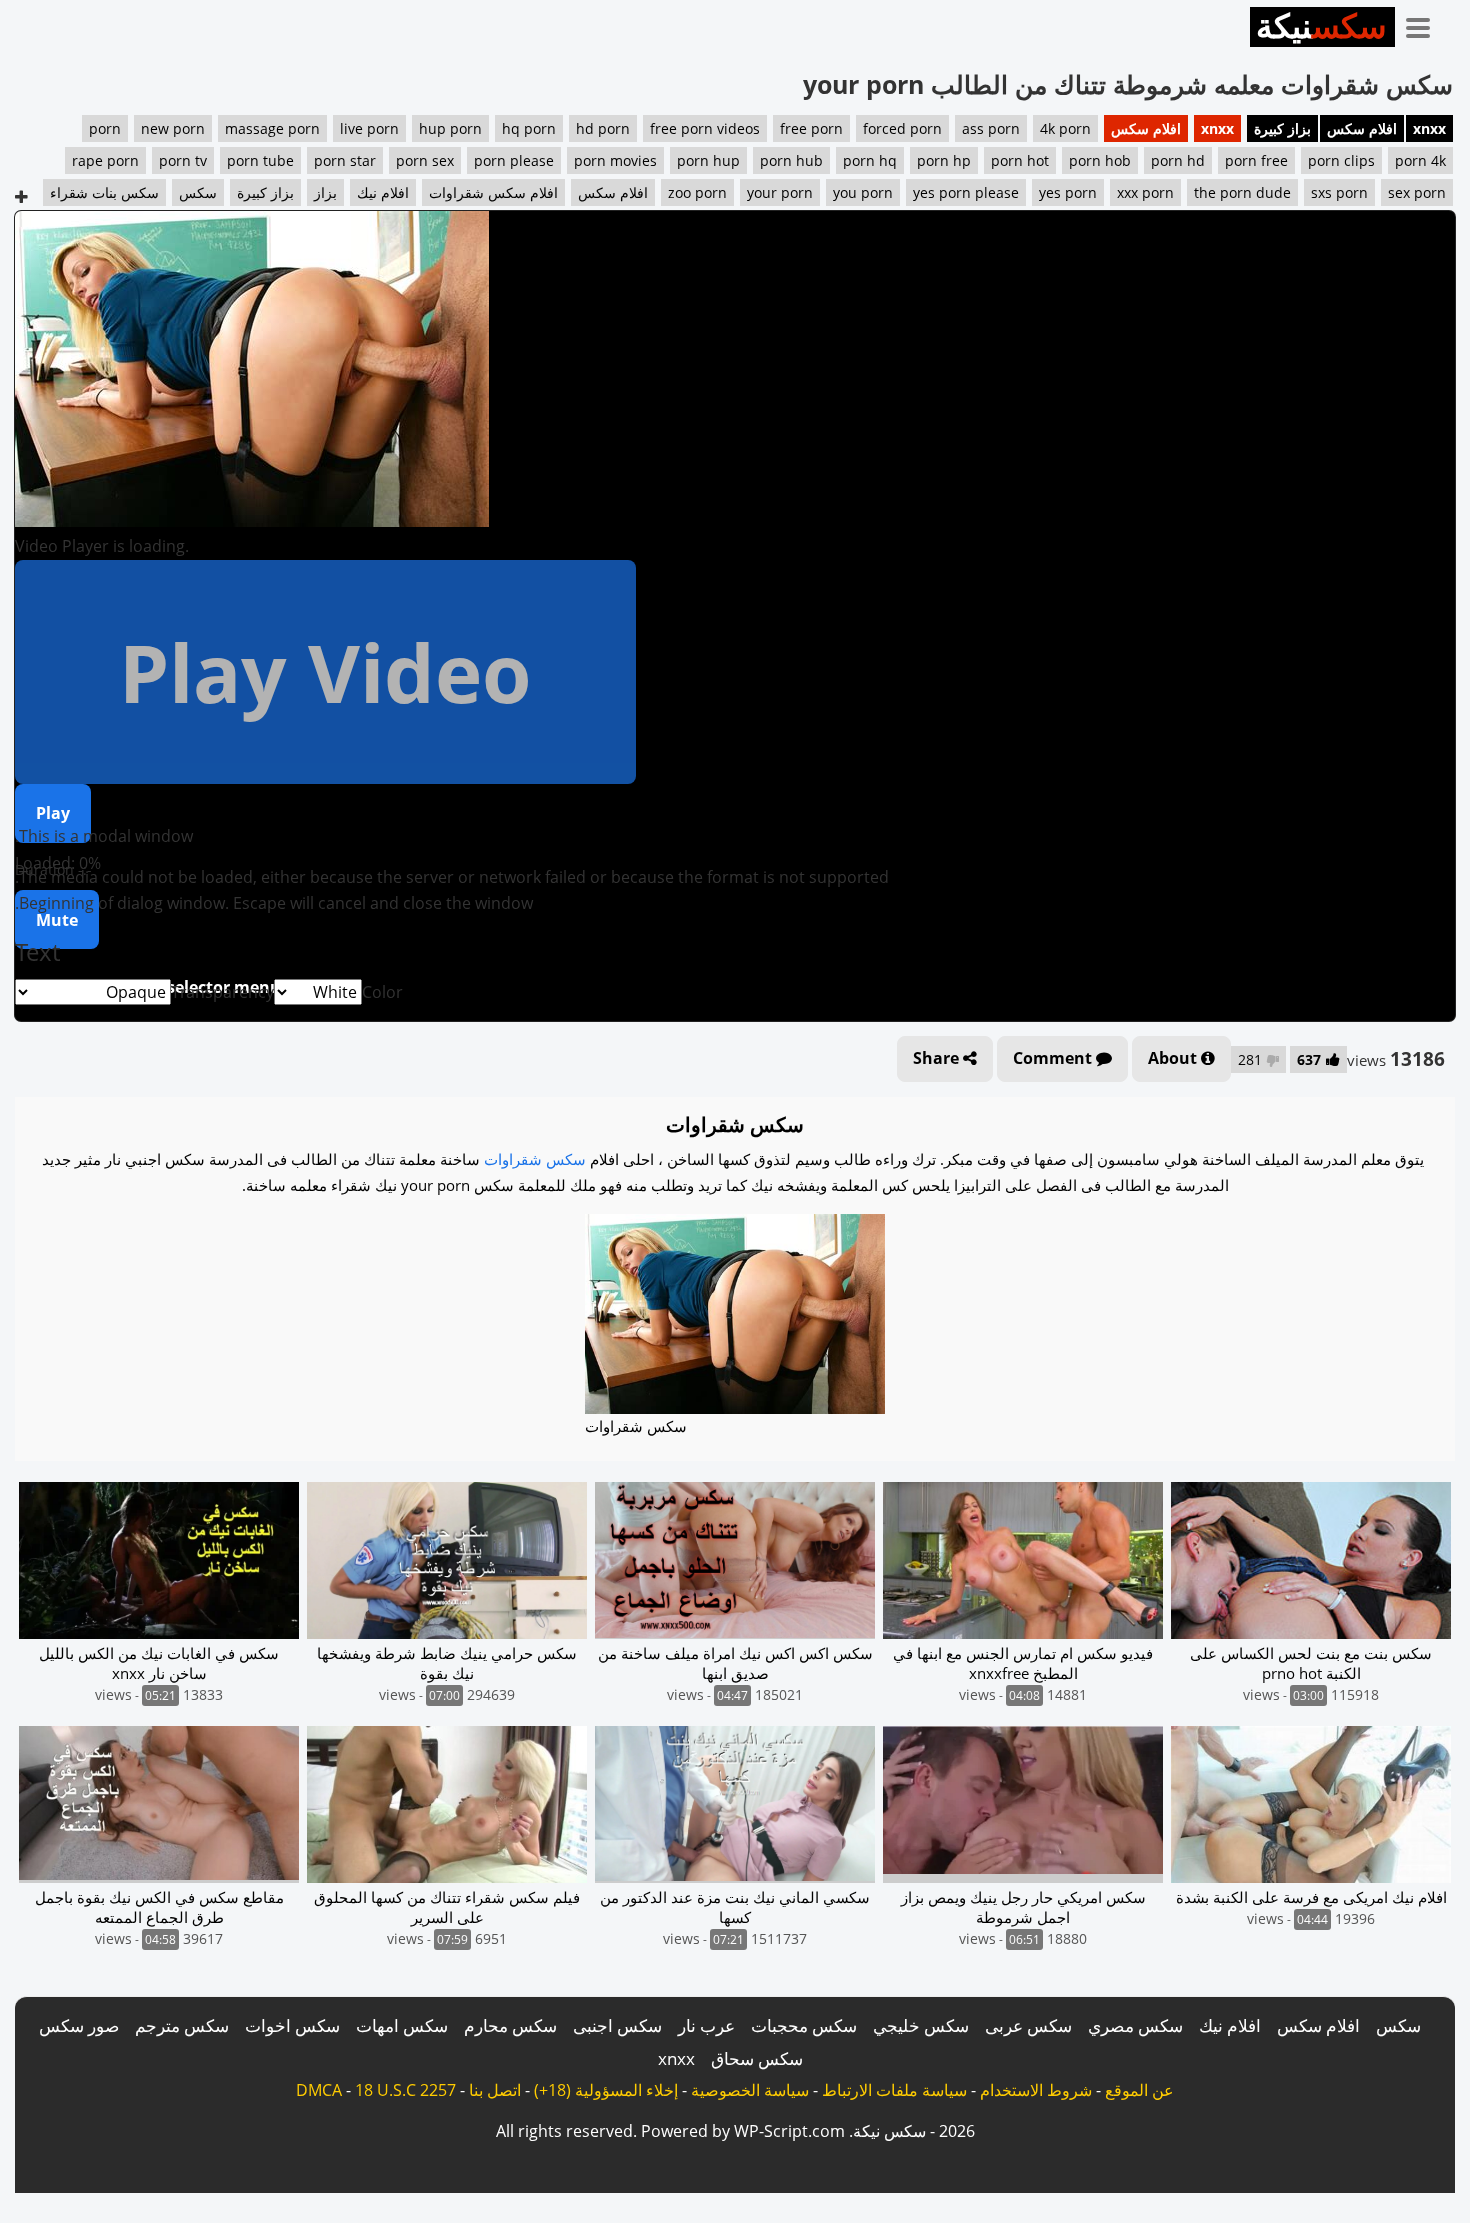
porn (105, 128)
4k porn (1065, 128)
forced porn (902, 128)
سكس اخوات (292, 2025)
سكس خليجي (921, 2025)
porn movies (615, 160)
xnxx (1429, 128)
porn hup (708, 160)
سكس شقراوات (535, 1159)
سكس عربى (1028, 2025)
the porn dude (1242, 192)
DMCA (319, 2090)
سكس (198, 192)
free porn (811, 128)
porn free (1256, 160)
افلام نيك (383, 192)
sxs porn (1339, 192)
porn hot (1020, 160)
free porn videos (705, 128)
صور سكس (79, 2025)
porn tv (183, 160)
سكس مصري (1135, 2025)
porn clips (1341, 160)
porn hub (791, 160)
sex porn (1417, 192)
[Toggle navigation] (1425, 24)
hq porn (529, 128)
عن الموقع (1139, 2090)
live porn (369, 128)
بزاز (325, 192)
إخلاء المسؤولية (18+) (606, 2090)
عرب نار (706, 2025)
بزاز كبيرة (1282, 128)
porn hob (1100, 160)
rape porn (105, 160)
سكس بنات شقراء (104, 192)
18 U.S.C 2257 (405, 2090)
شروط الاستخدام (1036, 2090)
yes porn (1068, 192)
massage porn (272, 128)
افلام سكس (1362, 128)
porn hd (1178, 160)
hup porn (450, 128)
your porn (780, 192)
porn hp (944, 160)
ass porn (991, 128)
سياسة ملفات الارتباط (894, 2090)
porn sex (425, 160)
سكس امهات (402, 2025)
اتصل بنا (495, 2090)
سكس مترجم (182, 2025)
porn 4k (1420, 160)
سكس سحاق (757, 2058)
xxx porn (1145, 192)
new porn (173, 128)
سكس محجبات (804, 2025)
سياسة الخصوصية (750, 2090)
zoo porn (697, 192)
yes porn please (966, 192)
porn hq (870, 160)
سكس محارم (510, 2025)
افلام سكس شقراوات (493, 192)
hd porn (603, 128)
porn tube (260, 160)
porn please (514, 160)
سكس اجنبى (617, 2025)
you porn (863, 192)
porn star (345, 160)
